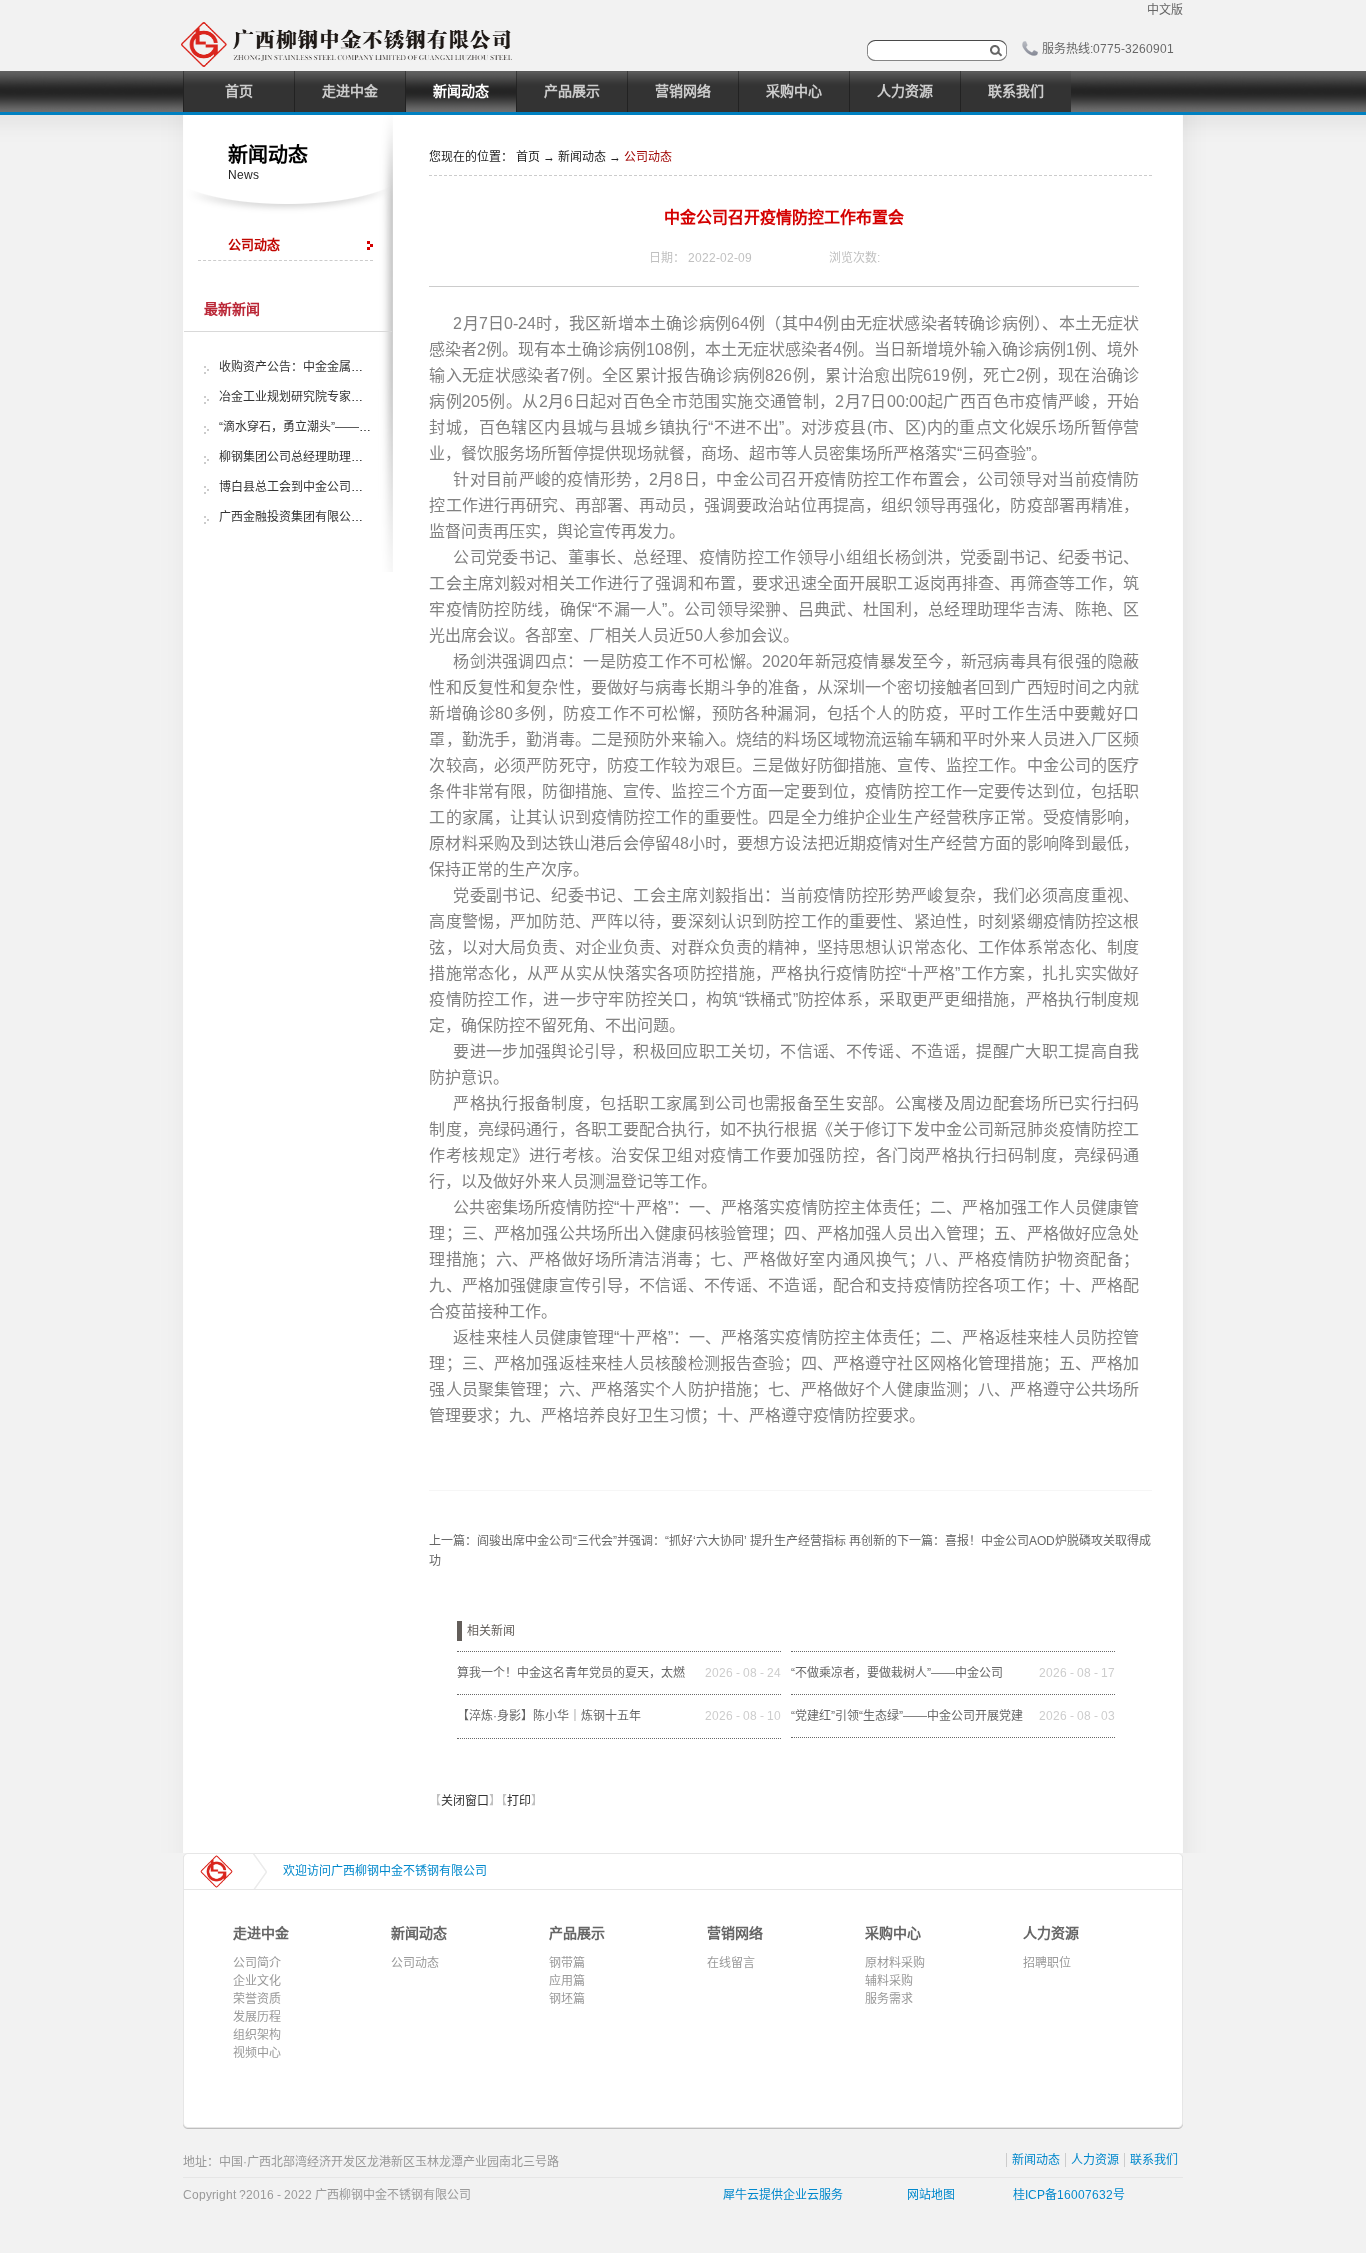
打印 (519, 1801)
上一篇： (663, 1541)
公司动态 (648, 157)
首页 (239, 91)
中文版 (1165, 10)
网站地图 (928, 2195)
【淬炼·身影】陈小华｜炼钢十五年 (549, 1716)
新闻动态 (582, 157)
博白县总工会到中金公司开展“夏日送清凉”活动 (343, 487)
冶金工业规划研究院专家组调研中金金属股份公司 (351, 397)
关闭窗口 (465, 1801)
